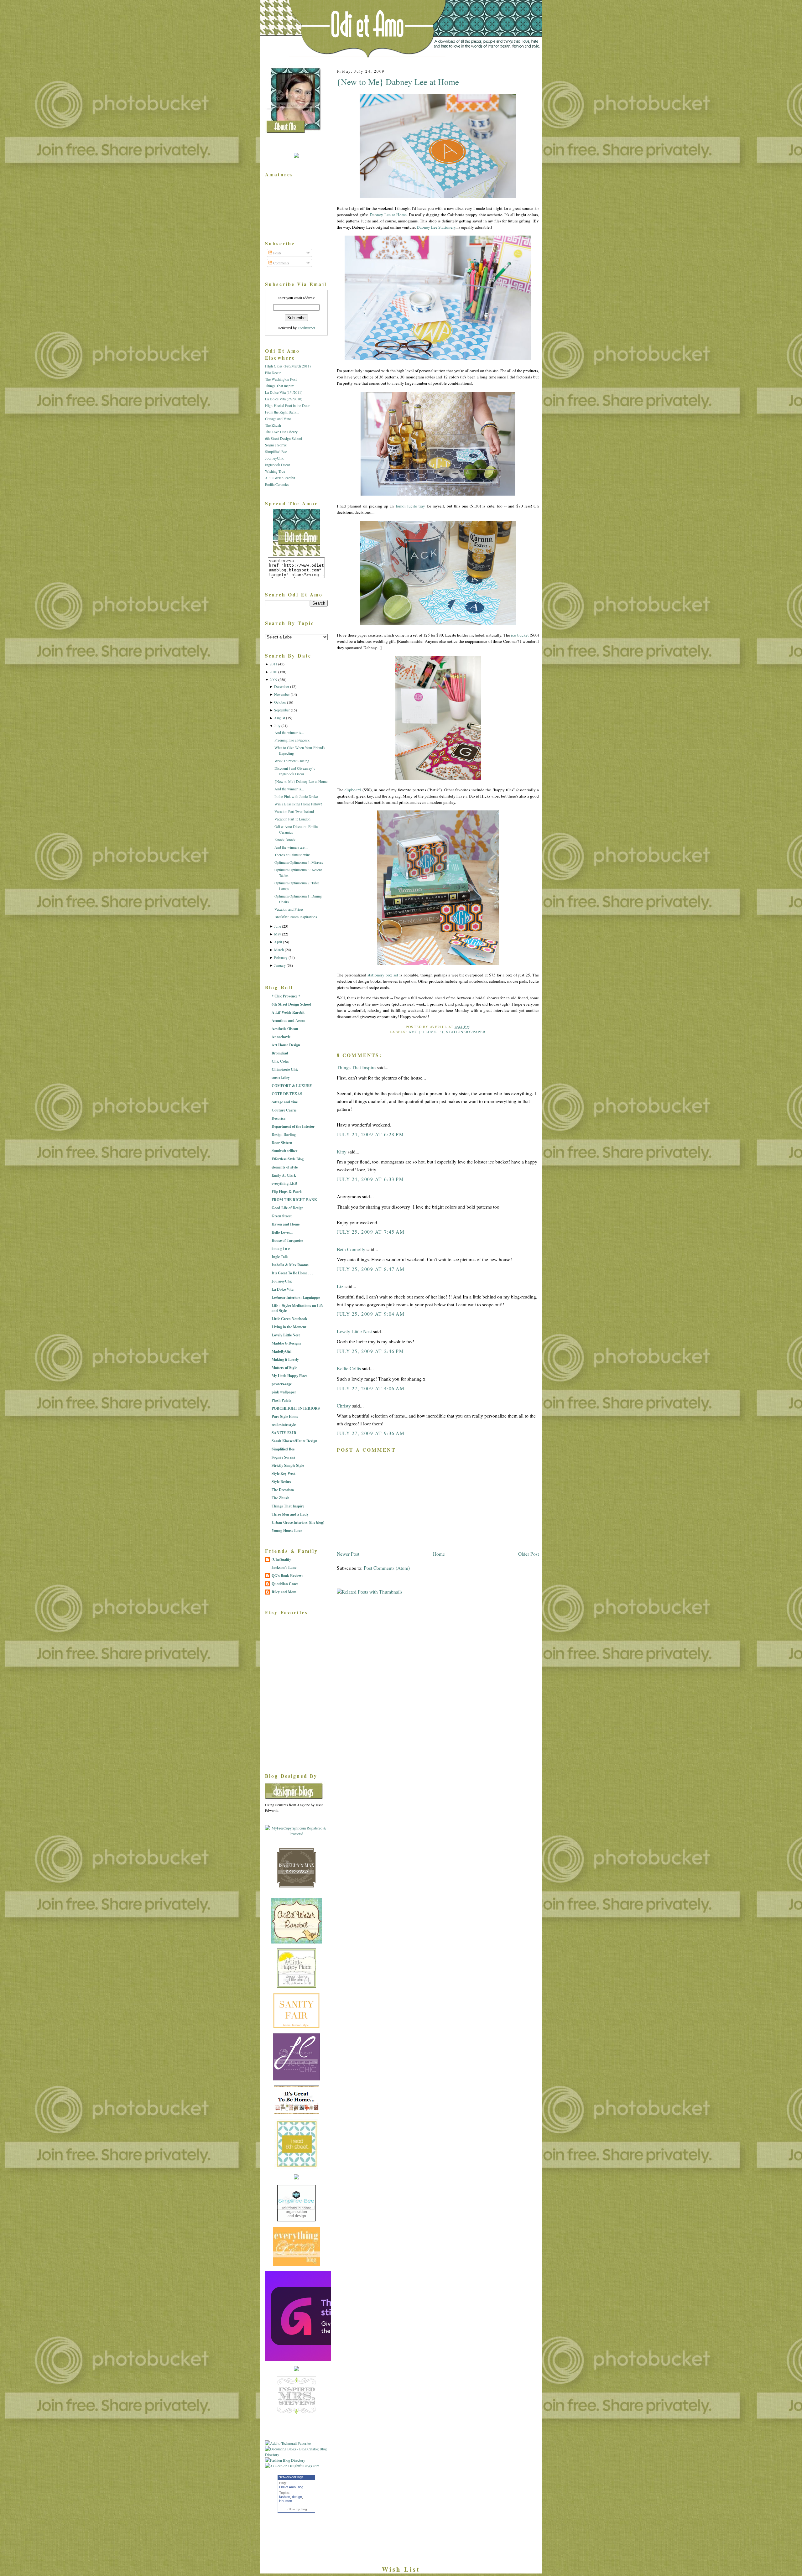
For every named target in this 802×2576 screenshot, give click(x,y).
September (282, 710)
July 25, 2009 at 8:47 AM (371, 1269)
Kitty (342, 1152)
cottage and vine (285, 1102)
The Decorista (283, 1490)
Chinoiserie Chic (285, 1069)
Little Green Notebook (289, 1319)
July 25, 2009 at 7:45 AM (371, 1232)
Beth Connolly (351, 1249)
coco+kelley (281, 1077)
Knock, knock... (286, 840)
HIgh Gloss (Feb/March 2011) (288, 366)
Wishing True (275, 471)
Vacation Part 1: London (292, 819)
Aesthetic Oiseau (285, 1029)
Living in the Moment (289, 1327)
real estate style (284, 1425)
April (278, 942)
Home (439, 1554)
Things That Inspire (356, 1067)
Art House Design (286, 1045)
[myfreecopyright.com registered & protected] (296, 1834)
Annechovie (281, 1037)
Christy (344, 1406)
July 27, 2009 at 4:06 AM (371, 1388)
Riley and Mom (284, 1592)
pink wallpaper (284, 1392)
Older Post (529, 1554)
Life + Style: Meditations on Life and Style (297, 1308)
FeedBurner (306, 328)
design (297, 2497)
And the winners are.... (291, 847)
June (278, 926)
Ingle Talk (280, 1257)
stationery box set (383, 975)
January (280, 965)
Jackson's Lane (284, 1567)
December (282, 686)
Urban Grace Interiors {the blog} (298, 1522)
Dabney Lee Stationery (436, 227)
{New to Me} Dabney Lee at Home (398, 82)
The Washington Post (281, 379)
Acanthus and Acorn (289, 1020)
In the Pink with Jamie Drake (296, 796)
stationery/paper (466, 1032)
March (279, 950)
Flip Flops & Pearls (287, 1192)
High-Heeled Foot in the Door (287, 405)
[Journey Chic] (296, 2079)
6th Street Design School (284, 438)
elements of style (285, 1167)
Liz (340, 1286)
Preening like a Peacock (292, 740)
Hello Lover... (282, 1232)
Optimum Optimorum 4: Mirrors (299, 862)
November (282, 694)
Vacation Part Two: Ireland (294, 811)
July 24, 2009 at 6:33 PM (370, 1179)
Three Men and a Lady (290, 1514)
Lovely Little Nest (354, 1331)
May (278, 934)
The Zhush (273, 425)
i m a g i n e (281, 1249)
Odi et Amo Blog (291, 2487)
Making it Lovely (285, 1359)
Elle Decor (273, 372)
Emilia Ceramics (277, 484)
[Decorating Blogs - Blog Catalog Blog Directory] (296, 2454)
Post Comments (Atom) (387, 1568)
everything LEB (284, 1183)
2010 (273, 672)
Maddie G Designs (286, 1343)
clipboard (353, 790)
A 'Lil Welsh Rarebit (280, 478)
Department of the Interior (293, 1126)
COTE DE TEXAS (287, 1094)
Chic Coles (280, 1061)
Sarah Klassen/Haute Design (294, 1441)
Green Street (282, 1216)
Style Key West (284, 1473)
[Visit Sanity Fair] (296, 2027)
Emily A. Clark (284, 1175)
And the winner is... (289, 732)
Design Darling (284, 1134)
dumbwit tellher (284, 1151)
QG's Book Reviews (287, 1576)
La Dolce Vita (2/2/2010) (284, 399)
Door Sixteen (282, 1143)
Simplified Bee (276, 451)
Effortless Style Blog (288, 1159)
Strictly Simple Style (288, 1465)
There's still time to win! (292, 855)
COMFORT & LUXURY (292, 1086)
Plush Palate (281, 1400)
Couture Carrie (284, 1110)
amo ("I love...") (426, 1032)
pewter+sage (282, 1384)
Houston (286, 2501)
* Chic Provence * (286, 996)
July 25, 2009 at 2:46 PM (370, 1351)
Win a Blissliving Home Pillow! (298, 804)
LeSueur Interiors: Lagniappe (296, 1297)
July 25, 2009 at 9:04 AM (371, 1314)
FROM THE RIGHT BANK (294, 1200)
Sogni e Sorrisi (276, 445)
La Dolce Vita (283, 1289)
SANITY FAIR (284, 1433)
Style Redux (281, 1482)
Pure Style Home (285, 1416)
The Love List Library (281, 432)
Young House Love (287, 1530)
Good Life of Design (288, 1208)
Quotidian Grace (285, 1584)
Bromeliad (280, 1053)
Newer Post (348, 1554)
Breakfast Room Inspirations (296, 917)
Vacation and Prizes (289, 909)
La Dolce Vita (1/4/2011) (284, 392)
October (280, 702)
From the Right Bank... (282, 412)
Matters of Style (284, 1368)
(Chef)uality (281, 1559)
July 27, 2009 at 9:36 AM (371, 1433)
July (277, 726)
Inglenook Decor (278, 465)
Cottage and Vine (278, 419)
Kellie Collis (349, 1368)
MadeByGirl (281, 1351)
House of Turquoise (287, 1240)
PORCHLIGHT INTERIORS (296, 1408)
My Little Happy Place (289, 1376)
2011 (273, 664)
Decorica (279, 1118)
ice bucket (520, 635)
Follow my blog (296, 2509)
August (280, 718)
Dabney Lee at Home (388, 215)
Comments (281, 263)
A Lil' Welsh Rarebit (288, 1012)
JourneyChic (274, 458)
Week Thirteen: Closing (292, 761)
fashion (285, 2497)
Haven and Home (286, 1224)
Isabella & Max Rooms (290, 1265)
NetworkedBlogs (291, 2477)
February (281, 957)
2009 (273, 679)
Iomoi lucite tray (410, 506)
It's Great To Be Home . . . (292, 1273)
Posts (277, 253)
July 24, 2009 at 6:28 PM (370, 1134)
